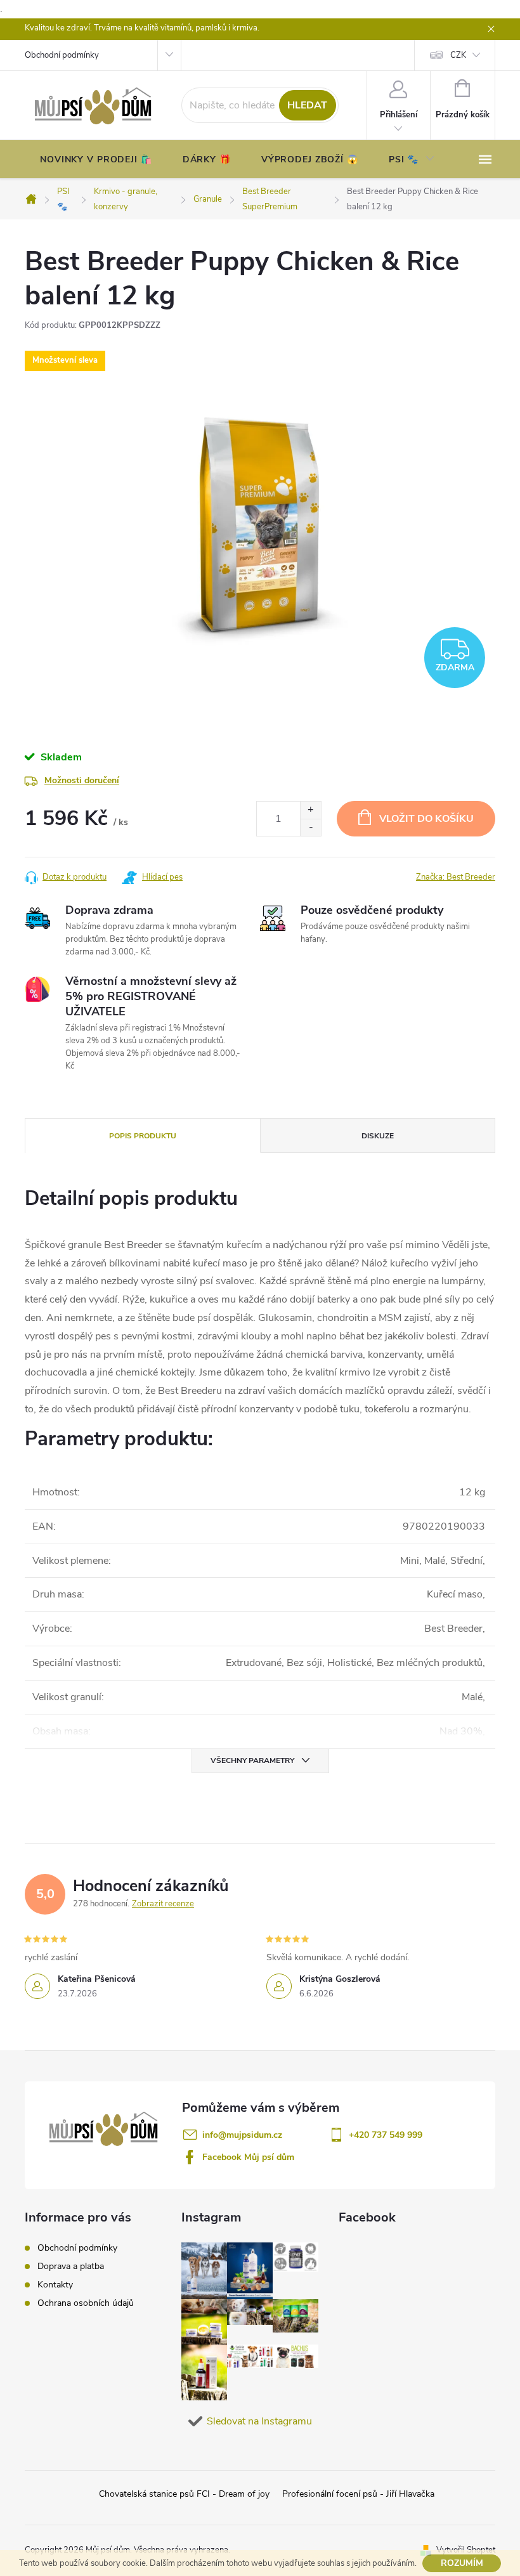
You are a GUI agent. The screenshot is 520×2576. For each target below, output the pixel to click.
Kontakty (55, 2285)
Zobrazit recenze (163, 1904)
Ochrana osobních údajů (86, 2303)
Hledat (307, 105)
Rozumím (462, 2563)
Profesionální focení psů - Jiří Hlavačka (358, 2494)
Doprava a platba (71, 2266)
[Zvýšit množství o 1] (310, 810)
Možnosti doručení (82, 780)
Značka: (456, 877)
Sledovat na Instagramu (259, 2421)
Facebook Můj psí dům (248, 2157)
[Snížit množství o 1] (310, 827)
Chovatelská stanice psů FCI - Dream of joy (184, 2494)
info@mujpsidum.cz (242, 2135)
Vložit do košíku (426, 819)
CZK (458, 55)
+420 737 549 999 (386, 2135)
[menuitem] (96, 160)
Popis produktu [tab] (143, 1136)
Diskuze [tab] (378, 1136)
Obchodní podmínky (62, 55)
